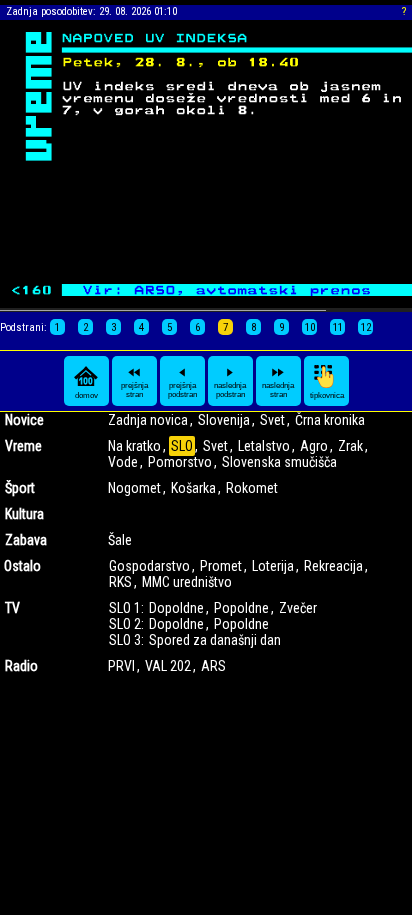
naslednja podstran (230, 390)
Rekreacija (333, 566)
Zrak (350, 446)
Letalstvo (264, 446)
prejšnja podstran (182, 390)
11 (338, 327)
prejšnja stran (134, 390)
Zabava (26, 540)
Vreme (23, 446)
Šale (120, 540)
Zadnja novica (148, 420)
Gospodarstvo (149, 566)
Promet (221, 566)
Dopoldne (176, 608)
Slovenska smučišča (279, 462)
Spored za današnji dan (215, 640)
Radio (21, 666)
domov (86, 395)
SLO (182, 446)
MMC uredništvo (187, 582)
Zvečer (298, 608)
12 (366, 327)
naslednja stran (278, 390)
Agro (314, 446)
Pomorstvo (180, 462)
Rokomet (252, 488)
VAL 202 (168, 666)
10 (310, 327)
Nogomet (134, 488)
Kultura (24, 514)
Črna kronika (330, 420)
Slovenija (224, 420)
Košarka (193, 488)
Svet (272, 420)
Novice (24, 420)
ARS (213, 666)
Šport (20, 488)
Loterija (273, 566)
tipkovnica (327, 395)
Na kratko (134, 446)
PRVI (121, 666)
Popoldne (241, 608)
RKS (120, 582)
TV (12, 608)
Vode (123, 462)
